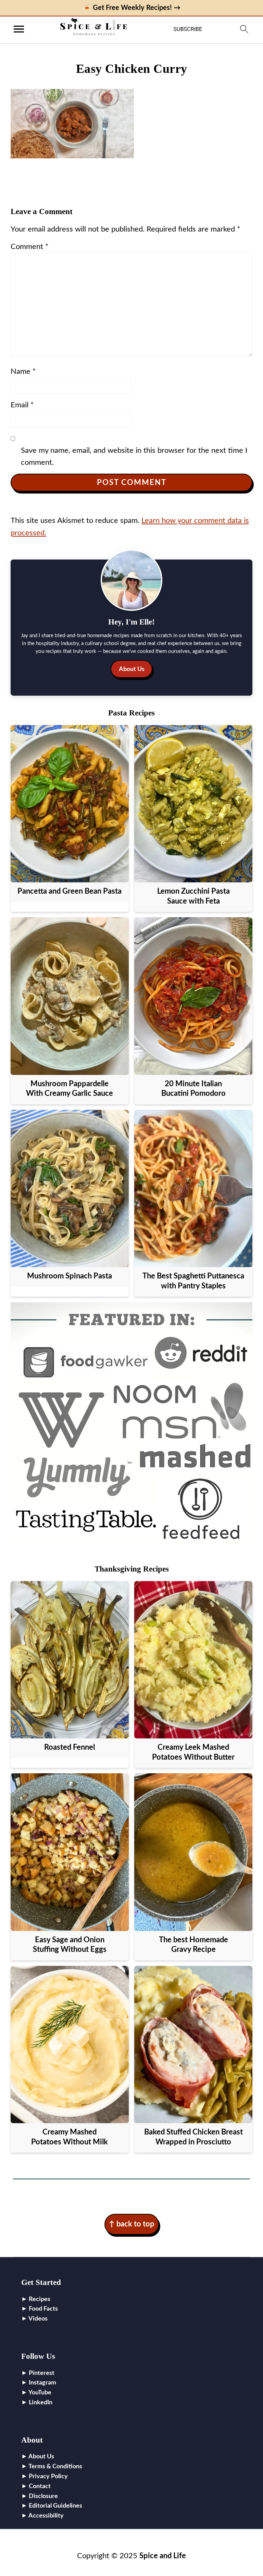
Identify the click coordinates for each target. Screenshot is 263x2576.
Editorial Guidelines (55, 2506)
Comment (29, 247)
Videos (38, 2319)
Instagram (42, 2383)
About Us (132, 669)
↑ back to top (132, 2224)
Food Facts (43, 2309)
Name (23, 371)
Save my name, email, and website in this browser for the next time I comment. (134, 456)
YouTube (40, 2393)
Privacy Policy (48, 2476)
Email (22, 405)
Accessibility (46, 2516)
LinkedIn (41, 2403)
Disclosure (43, 2496)
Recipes (40, 2299)
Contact (40, 2486)
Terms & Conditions (55, 2467)
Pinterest (42, 2373)
